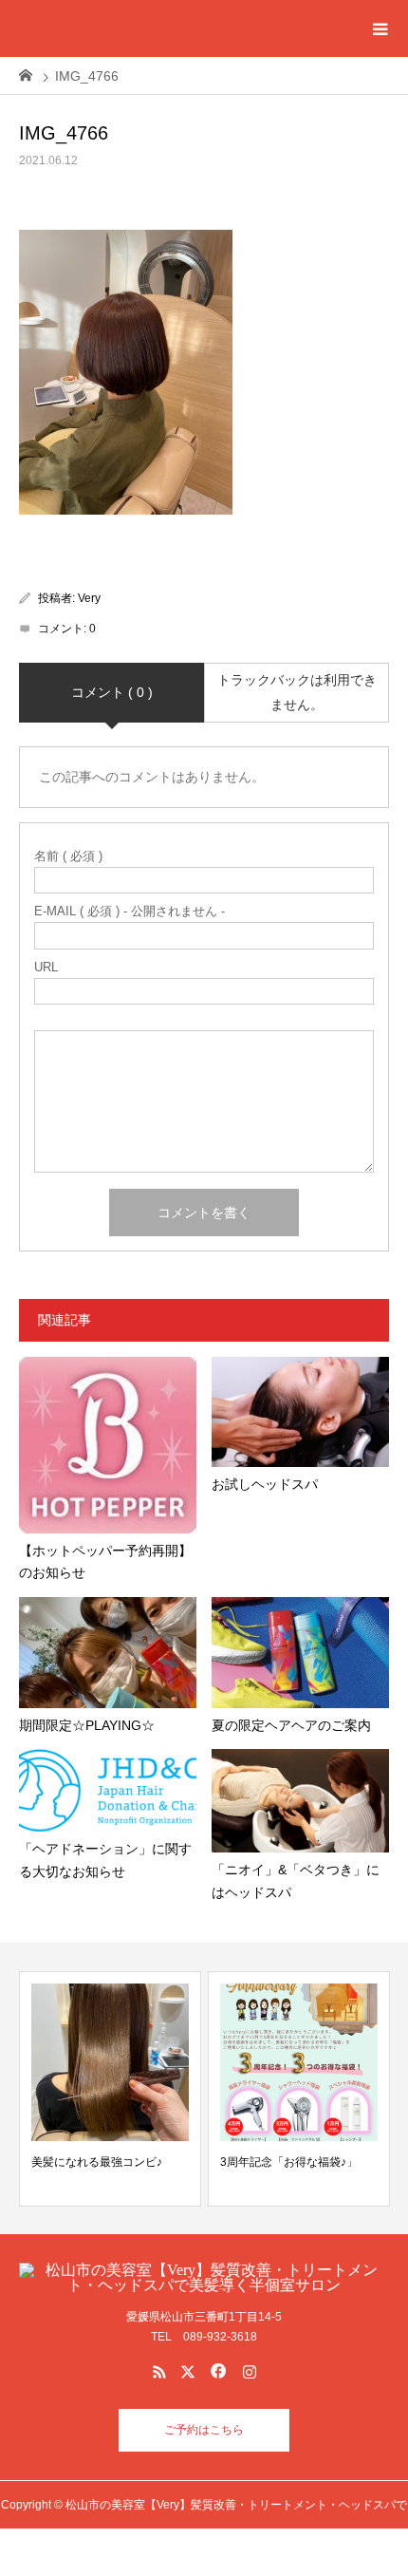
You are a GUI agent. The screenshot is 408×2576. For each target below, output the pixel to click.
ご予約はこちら (204, 2430)
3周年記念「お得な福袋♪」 (289, 2162)
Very (89, 598)
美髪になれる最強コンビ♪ (97, 2162)
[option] (110, 2089)
